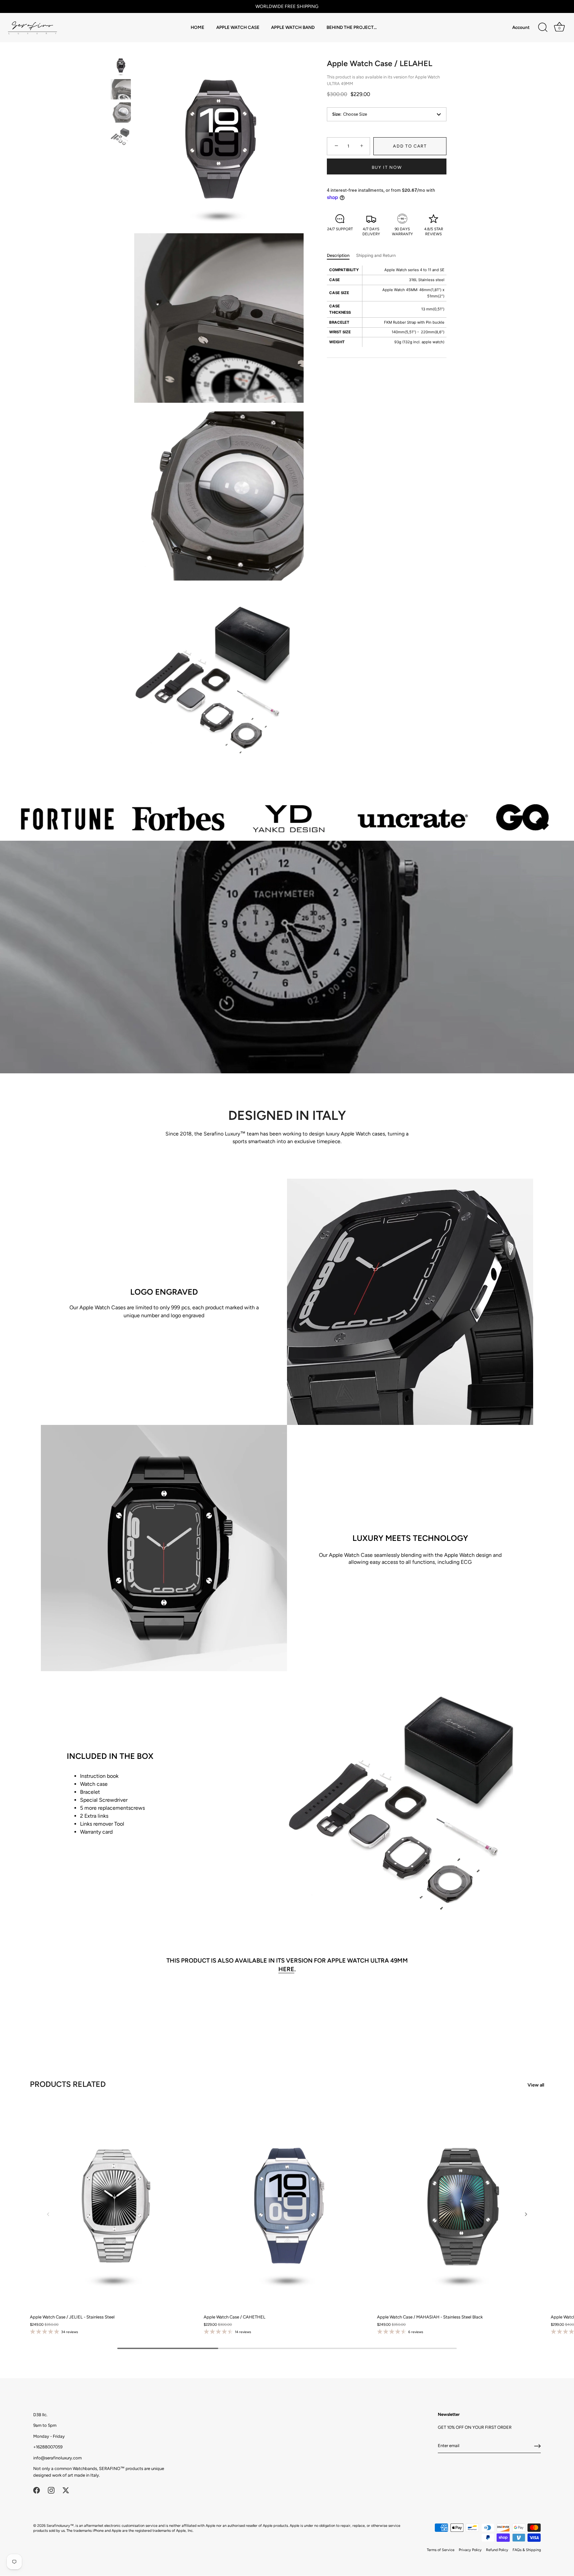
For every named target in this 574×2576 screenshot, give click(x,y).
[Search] (543, 28)
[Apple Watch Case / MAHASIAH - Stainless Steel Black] (461, 2206)
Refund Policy (497, 2550)
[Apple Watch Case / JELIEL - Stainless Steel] (113, 2206)
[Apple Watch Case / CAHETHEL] (287, 2206)
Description (338, 255)
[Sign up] (537, 2446)
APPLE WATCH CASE (238, 27)
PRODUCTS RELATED (68, 2084)
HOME (197, 27)
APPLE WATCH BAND (293, 27)
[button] (48, 2214)
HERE (286, 1969)
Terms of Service (441, 2550)
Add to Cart (410, 146)
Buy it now (387, 167)
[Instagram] (51, 2490)
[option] (121, 67)
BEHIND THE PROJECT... (352, 27)
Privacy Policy (470, 2550)
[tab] (341, 256)
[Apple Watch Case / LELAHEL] (121, 66)
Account (521, 27)
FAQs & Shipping (527, 2550)
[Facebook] (37, 2490)
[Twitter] (66, 2490)
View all (536, 2085)
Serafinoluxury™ (60, 2526)
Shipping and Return (376, 255)
